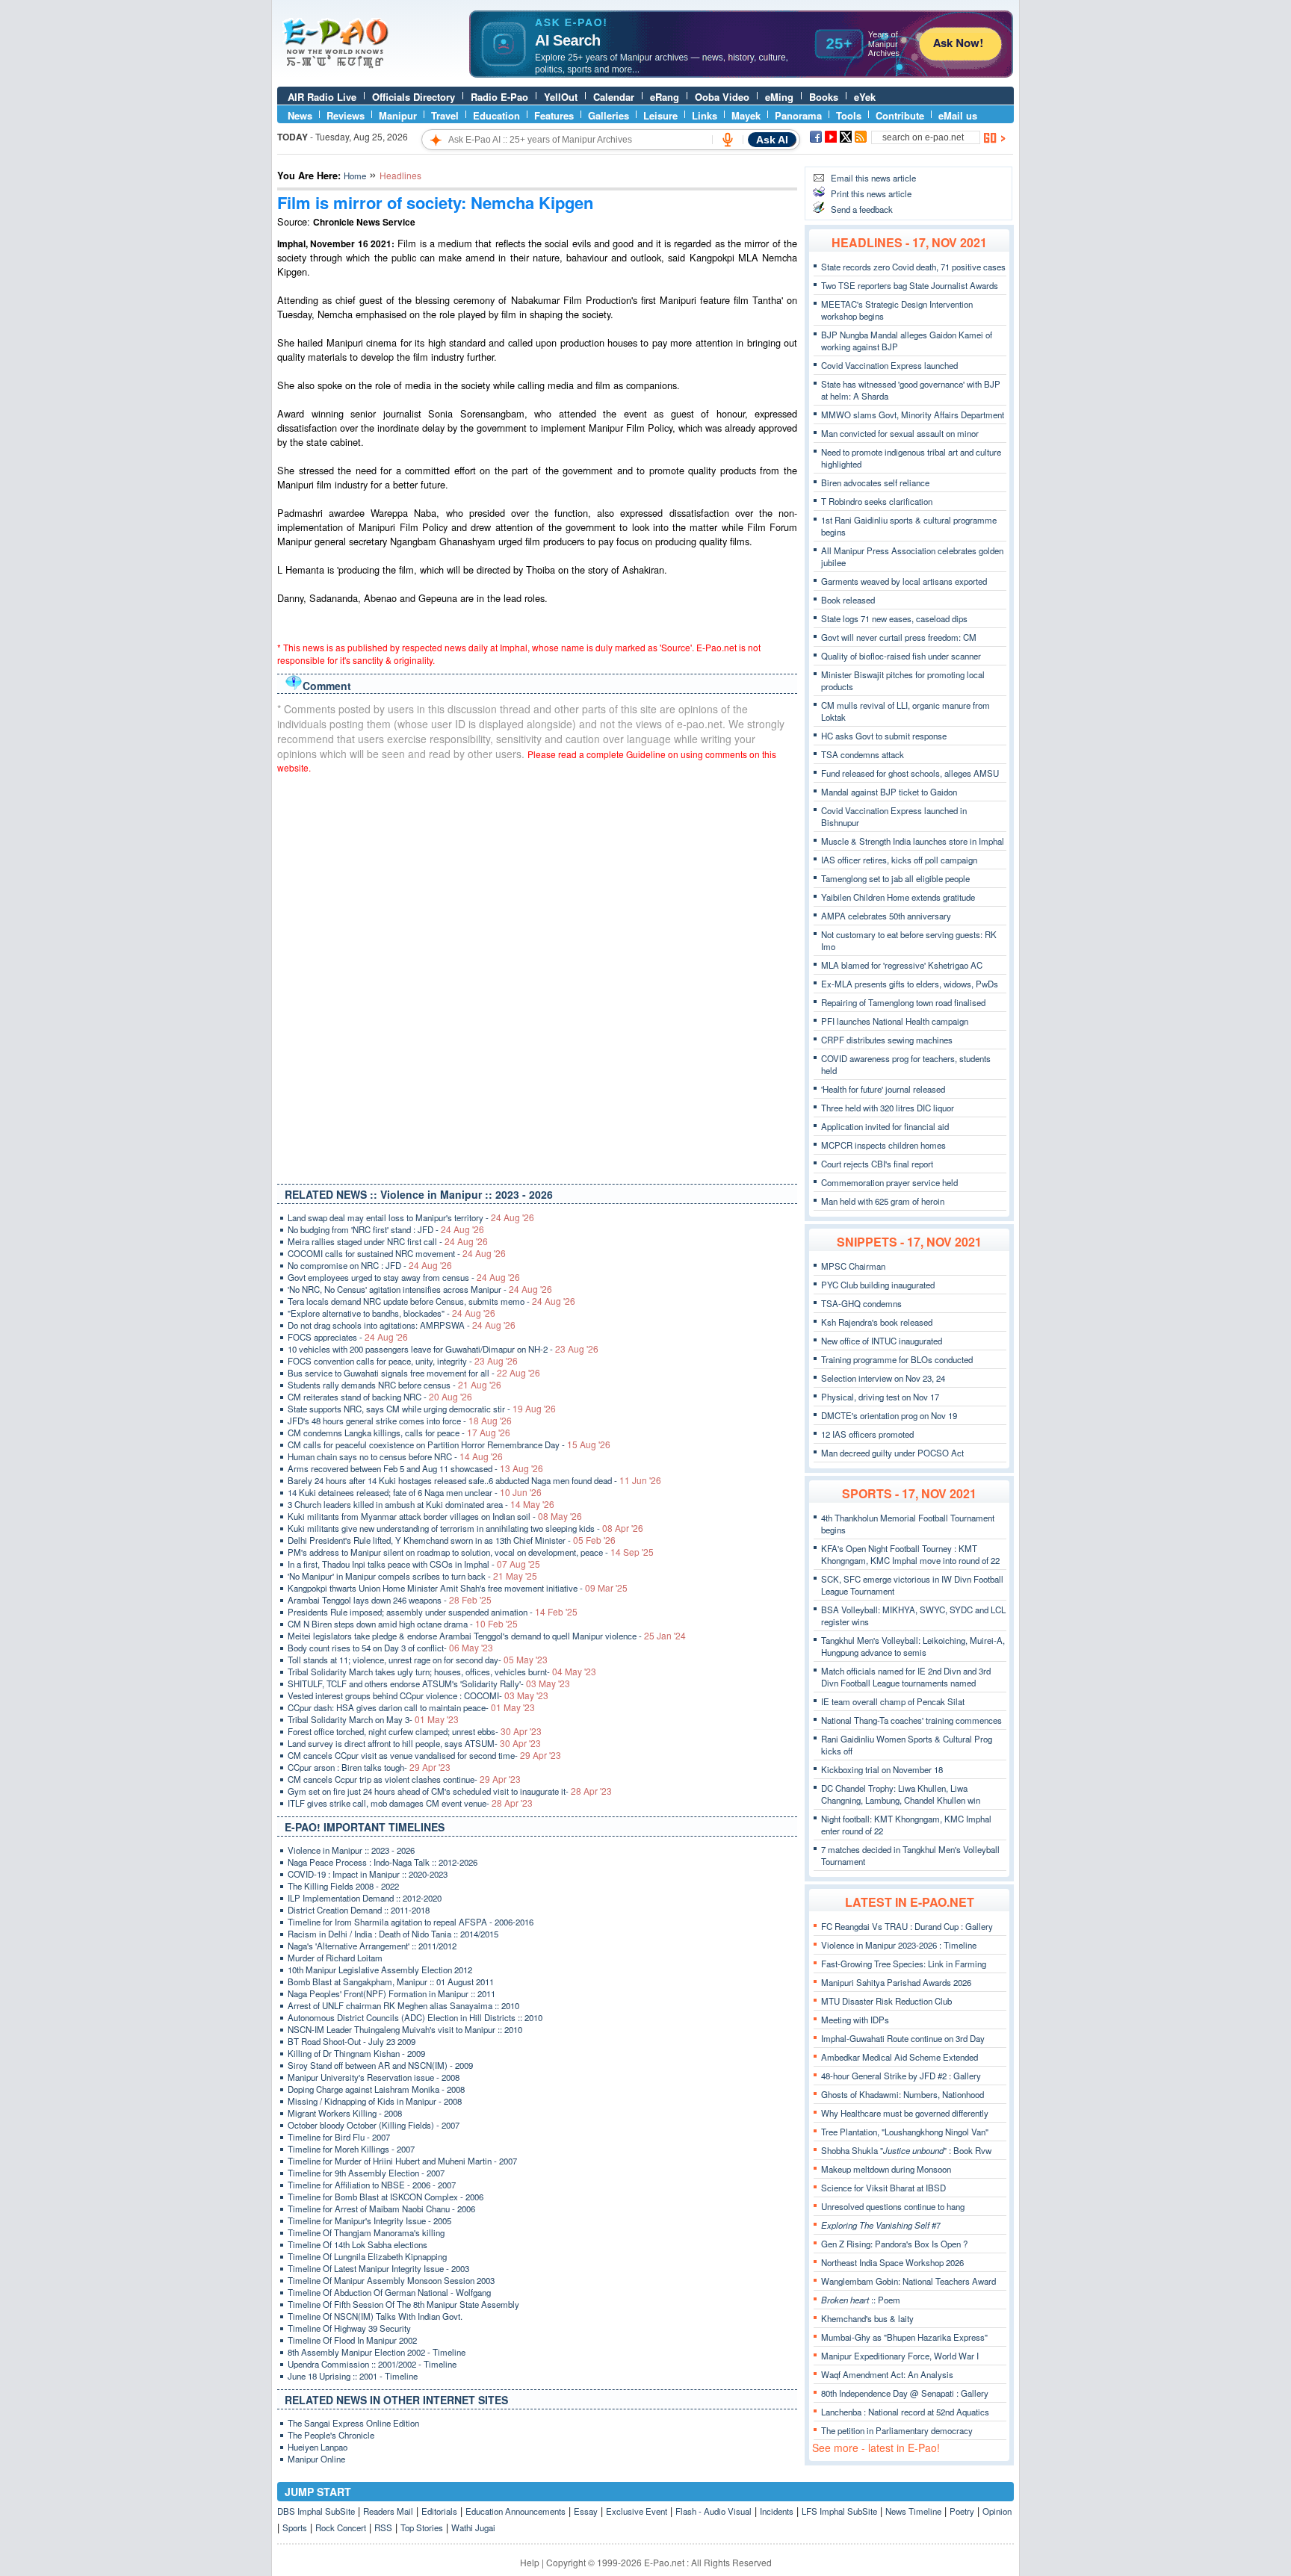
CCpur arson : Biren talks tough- (369, 1767)
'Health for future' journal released (883, 1089)
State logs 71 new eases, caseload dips (894, 618)
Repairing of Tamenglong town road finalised (903, 1002)
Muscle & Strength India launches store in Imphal (913, 841)
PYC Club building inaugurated (878, 1285)
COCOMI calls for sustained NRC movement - (397, 1253)
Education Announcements (516, 2511)
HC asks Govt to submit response (884, 736)
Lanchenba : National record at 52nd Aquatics (905, 2412)
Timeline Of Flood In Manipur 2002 (352, 2340)
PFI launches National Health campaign (895, 1021)
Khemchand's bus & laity (867, 2318)
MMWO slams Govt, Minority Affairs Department (913, 415)
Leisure (660, 115)
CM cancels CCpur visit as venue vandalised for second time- (424, 1755)
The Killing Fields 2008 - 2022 (343, 1886)
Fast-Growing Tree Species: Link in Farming (904, 1964)
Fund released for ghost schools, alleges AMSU (910, 773)
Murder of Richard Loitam (335, 1958)
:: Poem (861, 2300)
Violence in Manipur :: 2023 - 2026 (351, 1850)
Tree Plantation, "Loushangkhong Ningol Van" (905, 2132)
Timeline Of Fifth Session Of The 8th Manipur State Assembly (403, 2304)
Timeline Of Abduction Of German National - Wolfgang (389, 2292)
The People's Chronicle (331, 2435)
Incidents (777, 2511)
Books (824, 97)
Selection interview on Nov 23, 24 (883, 1378)
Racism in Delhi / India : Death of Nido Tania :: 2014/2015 (393, 1934)
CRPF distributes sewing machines (887, 1040)
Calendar (614, 97)
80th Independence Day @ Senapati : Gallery (905, 2393)
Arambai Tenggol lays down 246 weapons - (390, 1600)
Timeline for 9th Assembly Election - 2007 (366, 2173)
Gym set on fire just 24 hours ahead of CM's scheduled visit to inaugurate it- (450, 1791)
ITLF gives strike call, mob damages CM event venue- (410, 1803)
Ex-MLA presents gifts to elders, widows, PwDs (910, 984)
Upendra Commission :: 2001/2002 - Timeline (372, 2364)
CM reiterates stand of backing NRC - (380, 1397)
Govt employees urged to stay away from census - (404, 1277)
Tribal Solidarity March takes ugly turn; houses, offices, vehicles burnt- (442, 1672)
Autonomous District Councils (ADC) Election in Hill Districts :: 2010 (415, 2017)
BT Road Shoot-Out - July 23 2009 (352, 2041)
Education (496, 115)
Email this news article (873, 178)
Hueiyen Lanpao (318, 2447)
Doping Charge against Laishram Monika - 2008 (376, 2089)
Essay (586, 2511)
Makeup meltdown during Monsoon (886, 2169)
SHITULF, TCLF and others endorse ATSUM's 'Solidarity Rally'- (429, 1683)
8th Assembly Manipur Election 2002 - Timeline (377, 2352)
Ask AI (772, 140)
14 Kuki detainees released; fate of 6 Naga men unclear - (415, 1492)
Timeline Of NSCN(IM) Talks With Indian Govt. (375, 2316)
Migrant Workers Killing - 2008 (345, 2113)
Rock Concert (341, 2527)
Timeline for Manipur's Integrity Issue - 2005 (369, 2220)
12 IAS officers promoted (867, 1434)
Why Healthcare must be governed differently (905, 2113)
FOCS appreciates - (348, 1337)
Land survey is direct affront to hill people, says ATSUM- (414, 1743)
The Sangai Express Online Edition (353, 2423)
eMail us (958, 115)
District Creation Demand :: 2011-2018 (359, 1910)
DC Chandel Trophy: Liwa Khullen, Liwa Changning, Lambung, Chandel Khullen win (901, 1794)
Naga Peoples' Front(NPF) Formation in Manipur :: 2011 (391, 1993)
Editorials (439, 2511)
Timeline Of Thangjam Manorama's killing (366, 2232)
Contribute (900, 115)
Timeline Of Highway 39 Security (349, 2328)
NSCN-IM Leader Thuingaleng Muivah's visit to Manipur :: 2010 (405, 2029)
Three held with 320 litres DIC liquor (888, 1108)
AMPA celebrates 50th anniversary (886, 916)
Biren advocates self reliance (875, 482)
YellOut (561, 97)
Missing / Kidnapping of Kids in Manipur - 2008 (375, 2101)
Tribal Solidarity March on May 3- (373, 1719)
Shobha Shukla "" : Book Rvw (906, 2150)
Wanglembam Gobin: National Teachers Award (908, 2281)
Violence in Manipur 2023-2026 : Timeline (899, 1945)
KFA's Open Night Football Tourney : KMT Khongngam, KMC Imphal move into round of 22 (910, 1554)
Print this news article (871, 193)
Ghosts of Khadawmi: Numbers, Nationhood (903, 2094)
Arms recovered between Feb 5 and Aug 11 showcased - (415, 1468)
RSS (383, 2527)
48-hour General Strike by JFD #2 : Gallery (901, 2076)
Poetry (962, 2511)
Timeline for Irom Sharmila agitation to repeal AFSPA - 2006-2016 (411, 1922)
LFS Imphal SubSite (839, 2511)
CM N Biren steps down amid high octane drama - (403, 1624)
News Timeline (913, 2511)
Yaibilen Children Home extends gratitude (898, 897)
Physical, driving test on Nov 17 (880, 1397)
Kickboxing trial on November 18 (882, 1769)
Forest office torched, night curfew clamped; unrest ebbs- (415, 1731)
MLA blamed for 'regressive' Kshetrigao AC (902, 965)
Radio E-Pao (499, 97)
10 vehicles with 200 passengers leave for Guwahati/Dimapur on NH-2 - (443, 1349)
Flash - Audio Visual (713, 2511)
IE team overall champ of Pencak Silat (893, 1701)
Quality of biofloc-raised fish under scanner (901, 656)
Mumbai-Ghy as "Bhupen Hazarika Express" (904, 2337)
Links (705, 115)
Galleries (609, 115)
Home (355, 176)
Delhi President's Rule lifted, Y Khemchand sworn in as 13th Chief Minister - (452, 1540)
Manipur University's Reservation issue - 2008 (374, 2077)
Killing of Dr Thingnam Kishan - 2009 (356, 2053)
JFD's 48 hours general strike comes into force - (400, 1421)
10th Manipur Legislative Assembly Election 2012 (380, 1970)
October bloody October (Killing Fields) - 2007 (374, 2125)
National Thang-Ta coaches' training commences (911, 1720)
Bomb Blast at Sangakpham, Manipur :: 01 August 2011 (391, 1981)
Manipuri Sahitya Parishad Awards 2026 (896, 1982)
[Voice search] (728, 140)
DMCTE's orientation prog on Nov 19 (889, 1415)
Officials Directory (414, 97)
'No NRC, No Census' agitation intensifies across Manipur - (420, 1289)
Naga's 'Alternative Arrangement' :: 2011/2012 (372, 1946)
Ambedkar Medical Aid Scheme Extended (900, 2057)
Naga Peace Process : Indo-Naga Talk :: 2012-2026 (383, 1862)
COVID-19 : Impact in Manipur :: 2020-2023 (368, 1874)
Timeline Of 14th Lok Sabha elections (357, 2244)
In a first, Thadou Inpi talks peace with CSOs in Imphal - (414, 1564)
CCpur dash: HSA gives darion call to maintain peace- (411, 1707)
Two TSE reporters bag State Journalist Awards (910, 285)
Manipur (398, 115)
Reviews (346, 115)
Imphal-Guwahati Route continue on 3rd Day (903, 2038)
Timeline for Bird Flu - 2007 (339, 2137)
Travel (445, 115)
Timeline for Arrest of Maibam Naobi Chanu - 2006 (381, 2209)
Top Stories (422, 2527)
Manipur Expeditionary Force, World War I (900, 2356)
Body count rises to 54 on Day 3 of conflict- (390, 1648)
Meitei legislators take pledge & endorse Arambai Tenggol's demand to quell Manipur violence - (487, 1636)
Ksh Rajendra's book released (877, 1322)
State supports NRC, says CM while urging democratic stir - (422, 1409)
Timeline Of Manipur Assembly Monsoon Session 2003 (391, 2280)
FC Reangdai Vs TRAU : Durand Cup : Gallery (907, 1926)
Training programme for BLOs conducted (897, 1359)
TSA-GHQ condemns (861, 1303)
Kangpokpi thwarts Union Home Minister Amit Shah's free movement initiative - (458, 1588)
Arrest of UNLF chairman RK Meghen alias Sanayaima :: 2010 (403, 2005)
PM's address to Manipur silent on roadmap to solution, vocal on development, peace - (471, 1552)
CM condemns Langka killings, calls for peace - (399, 1433)
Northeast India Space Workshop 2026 (892, 2262)
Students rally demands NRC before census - (394, 1385)
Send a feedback (862, 209)
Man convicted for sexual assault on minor (900, 433)
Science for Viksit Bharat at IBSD (883, 2188)
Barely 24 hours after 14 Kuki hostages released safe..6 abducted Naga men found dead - (474, 1480)
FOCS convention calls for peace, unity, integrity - (403, 1361)
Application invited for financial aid (885, 1126)
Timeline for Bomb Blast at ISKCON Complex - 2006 (386, 2197)
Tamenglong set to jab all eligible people (895, 878)
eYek (865, 97)
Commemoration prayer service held (889, 1182)
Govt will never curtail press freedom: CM (899, 637)
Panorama (798, 115)
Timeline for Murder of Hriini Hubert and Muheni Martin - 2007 (402, 2161)
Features (554, 115)
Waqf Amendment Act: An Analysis (887, 2374)
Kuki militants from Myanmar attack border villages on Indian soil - (435, 1516)
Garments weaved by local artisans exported (904, 581)
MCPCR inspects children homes (883, 1145)
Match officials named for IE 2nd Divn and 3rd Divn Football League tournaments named (906, 1677)
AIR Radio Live (322, 97)
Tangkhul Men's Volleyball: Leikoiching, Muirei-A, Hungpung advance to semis (913, 1646)
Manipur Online (316, 2459)
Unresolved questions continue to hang (893, 2206)
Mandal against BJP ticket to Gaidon (889, 792)
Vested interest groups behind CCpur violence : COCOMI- (418, 1695)
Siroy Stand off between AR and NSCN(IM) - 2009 (380, 2065)
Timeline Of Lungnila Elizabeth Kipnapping (367, 2256)
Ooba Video (722, 97)
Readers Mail (388, 2511)
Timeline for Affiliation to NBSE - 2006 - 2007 (372, 2185)
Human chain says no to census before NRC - (395, 1456)
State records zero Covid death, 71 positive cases (913, 267)
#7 (881, 2225)
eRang (665, 97)
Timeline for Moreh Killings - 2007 (351, 2149)
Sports (295, 2527)
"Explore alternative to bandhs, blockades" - (391, 1313)
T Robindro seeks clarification (877, 501)
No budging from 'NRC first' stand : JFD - (386, 1229)
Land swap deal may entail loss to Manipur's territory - (411, 1217)
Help (530, 2562)
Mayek (746, 115)
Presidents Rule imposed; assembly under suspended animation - (433, 1612)
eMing (779, 97)
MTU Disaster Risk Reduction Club (886, 2001)
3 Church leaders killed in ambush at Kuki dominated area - (421, 1504)
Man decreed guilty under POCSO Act (892, 1453)
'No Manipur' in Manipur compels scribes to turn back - (412, 1576)
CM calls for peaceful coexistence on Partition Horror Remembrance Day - (449, 1444)
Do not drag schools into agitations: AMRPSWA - (402, 1325)
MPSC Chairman (853, 1266)
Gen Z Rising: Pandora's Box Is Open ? (894, 2244)
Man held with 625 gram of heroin (883, 1201)
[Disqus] (537, 975)
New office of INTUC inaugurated (882, 1341)
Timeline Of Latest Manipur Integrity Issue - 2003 (378, 2268)
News (300, 115)
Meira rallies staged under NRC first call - (388, 1241)
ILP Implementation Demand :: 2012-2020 (365, 1898)
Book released (848, 600)
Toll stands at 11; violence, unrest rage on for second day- (418, 1660)
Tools (849, 115)
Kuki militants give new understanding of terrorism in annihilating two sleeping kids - (465, 1528)
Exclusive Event (637, 2511)
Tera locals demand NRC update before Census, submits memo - (431, 1301)
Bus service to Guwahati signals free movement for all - (414, 1373)
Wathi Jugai (473, 2527)
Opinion (997, 2511)
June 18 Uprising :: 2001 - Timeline (353, 2376)
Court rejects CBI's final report (877, 1164)
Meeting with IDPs (855, 2020)
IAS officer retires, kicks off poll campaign (899, 860)
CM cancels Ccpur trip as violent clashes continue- (404, 1779)
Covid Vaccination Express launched (889, 365)
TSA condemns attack (863, 754)
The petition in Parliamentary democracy (897, 2430)
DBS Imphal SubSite (316, 2511)
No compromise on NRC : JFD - (370, 1265)
